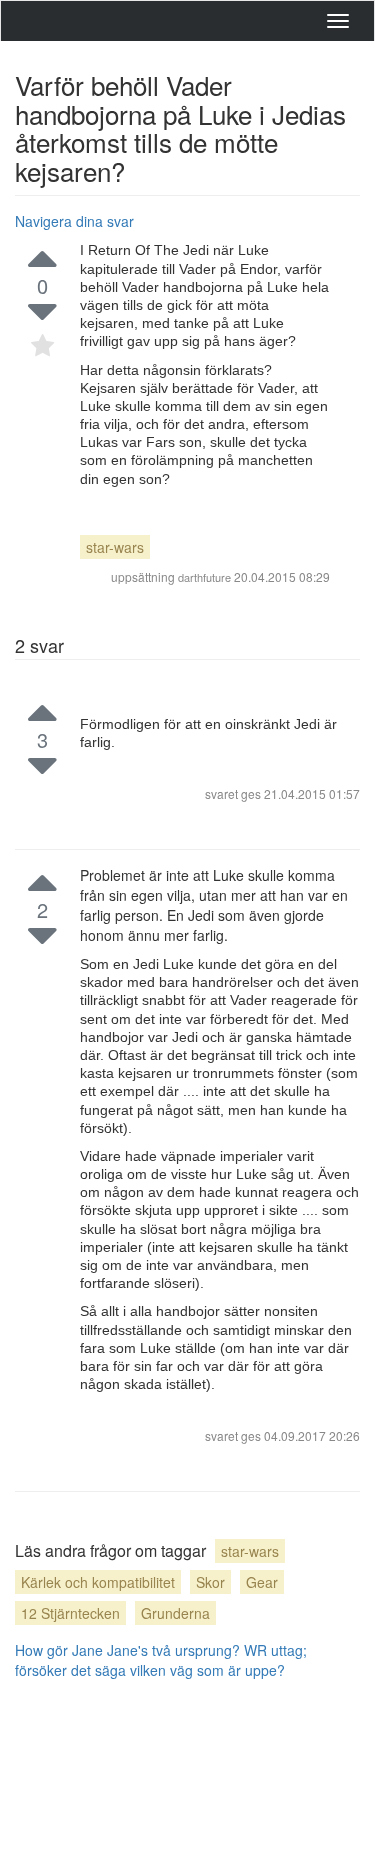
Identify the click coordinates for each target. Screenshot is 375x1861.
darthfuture (204, 577)
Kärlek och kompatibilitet (98, 1582)
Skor (210, 1582)
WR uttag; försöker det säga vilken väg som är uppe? (161, 1660)
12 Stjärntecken (70, 1613)
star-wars (115, 547)
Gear (262, 1582)
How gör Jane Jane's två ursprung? (127, 1650)
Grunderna (175, 1613)
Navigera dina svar (74, 221)
